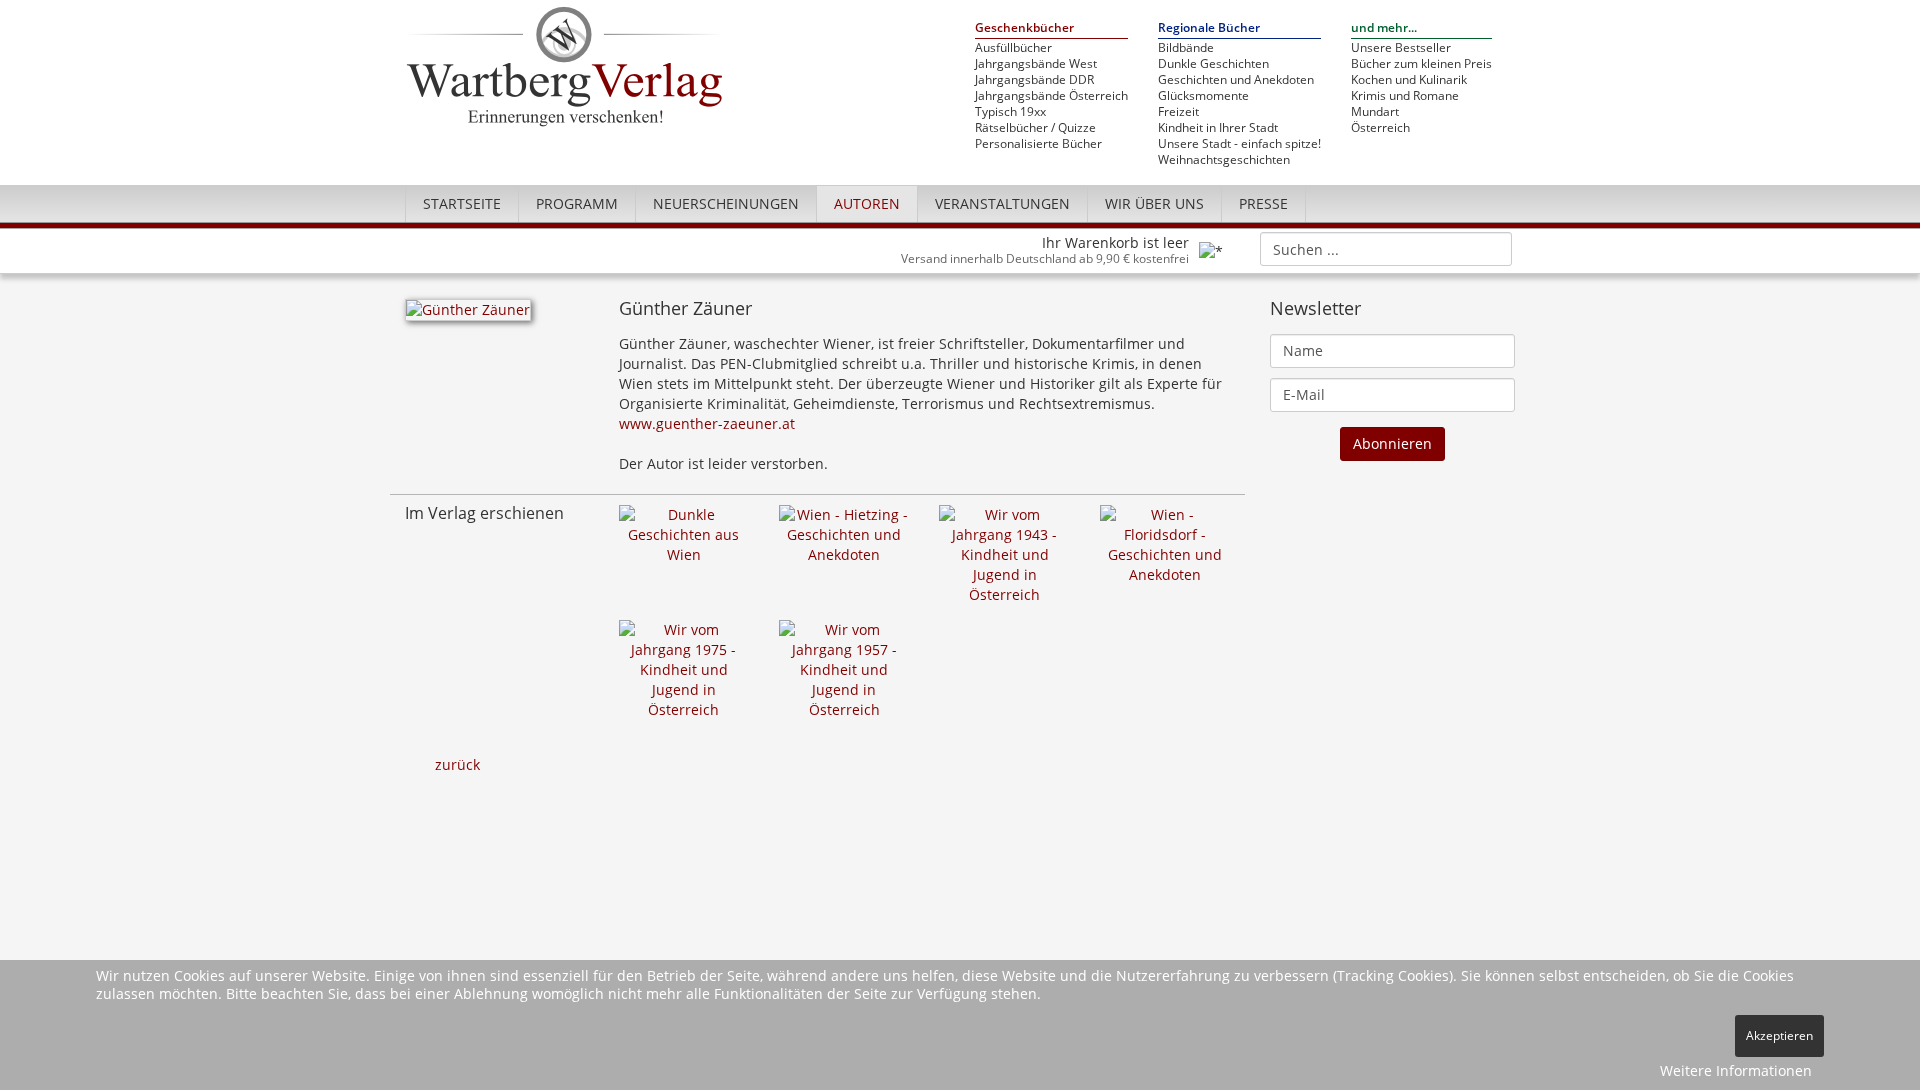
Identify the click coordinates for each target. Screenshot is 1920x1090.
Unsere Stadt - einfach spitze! (1239, 144)
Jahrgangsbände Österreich (1051, 96)
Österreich (1380, 128)
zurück (457, 764)
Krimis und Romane (1405, 96)
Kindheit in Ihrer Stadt (1218, 128)
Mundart (1375, 112)
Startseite (462, 203)
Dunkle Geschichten (1213, 64)
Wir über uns (1154, 203)
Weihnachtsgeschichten (1224, 160)
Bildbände (1186, 48)
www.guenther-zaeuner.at (707, 423)
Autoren (867, 203)
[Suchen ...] (1490, 248)
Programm (577, 203)
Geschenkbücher (1024, 28)
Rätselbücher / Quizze (1035, 128)
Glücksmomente (1203, 96)
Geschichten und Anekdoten (1236, 80)
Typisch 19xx (1010, 112)
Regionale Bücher (1209, 28)
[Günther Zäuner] (468, 315)
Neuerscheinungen (726, 203)
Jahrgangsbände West (1036, 64)
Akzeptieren (1779, 1035)
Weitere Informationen (1736, 1070)
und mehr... (1384, 28)
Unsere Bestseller (1401, 48)
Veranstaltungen (1002, 203)
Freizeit (1178, 112)
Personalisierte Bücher (1038, 144)
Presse (1263, 203)
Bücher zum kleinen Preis (1421, 64)
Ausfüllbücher (1013, 48)
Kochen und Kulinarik (1409, 80)
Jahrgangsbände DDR (1034, 80)
